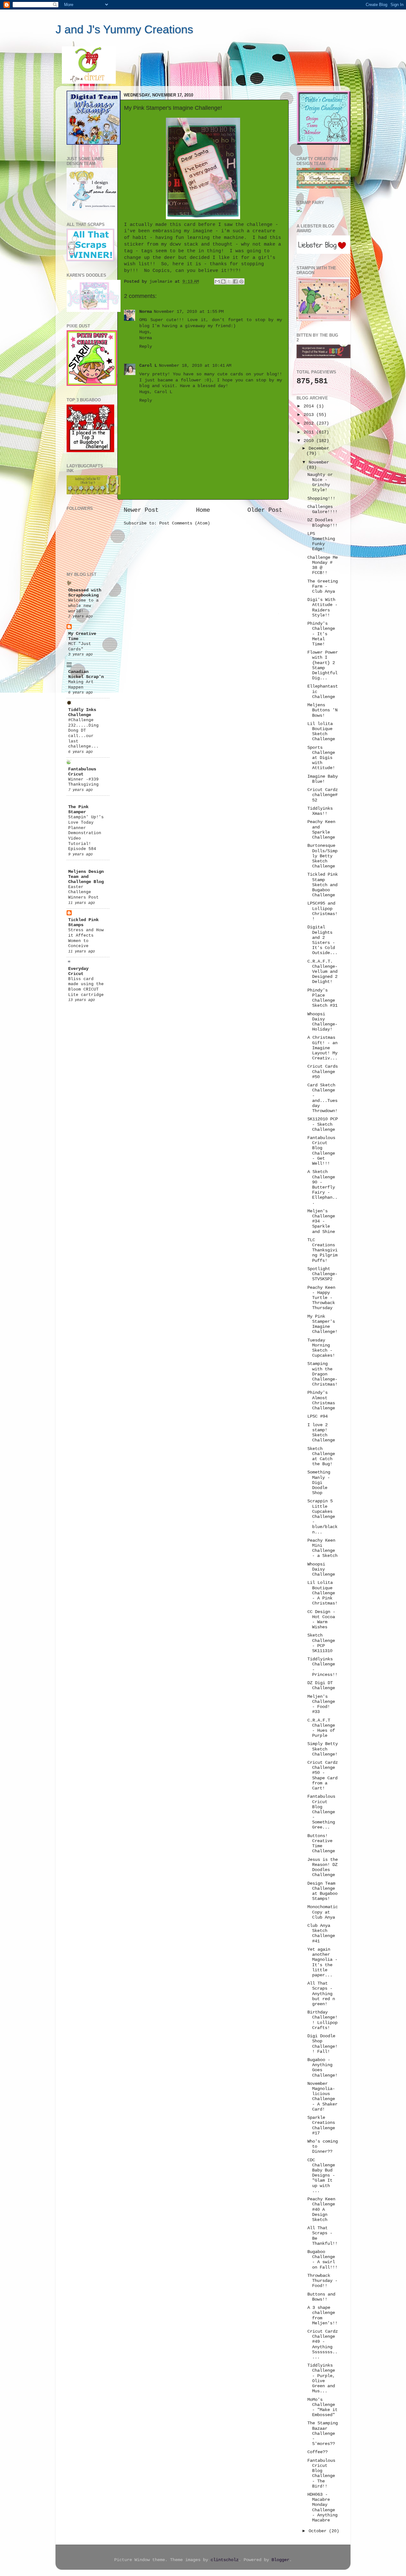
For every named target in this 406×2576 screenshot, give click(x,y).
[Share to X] (229, 281)
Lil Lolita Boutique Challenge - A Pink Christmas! (322, 1593)
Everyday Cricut (78, 971)
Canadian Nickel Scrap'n (86, 674)
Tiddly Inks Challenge (82, 712)
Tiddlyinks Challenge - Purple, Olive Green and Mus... (321, 2378)
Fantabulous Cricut (82, 772)
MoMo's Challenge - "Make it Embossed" (322, 2408)
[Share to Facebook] (235, 281)
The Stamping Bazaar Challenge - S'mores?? (323, 2434)
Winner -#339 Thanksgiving (83, 782)
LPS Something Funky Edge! (321, 542)
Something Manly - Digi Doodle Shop (319, 1483)
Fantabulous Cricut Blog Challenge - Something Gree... (321, 1812)
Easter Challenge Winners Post (83, 892)
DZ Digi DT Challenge (321, 1686)
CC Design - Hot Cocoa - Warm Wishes (321, 1620)
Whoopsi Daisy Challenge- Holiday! (322, 1022)
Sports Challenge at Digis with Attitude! (321, 758)
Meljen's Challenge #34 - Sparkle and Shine (321, 1222)
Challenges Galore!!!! (322, 509)
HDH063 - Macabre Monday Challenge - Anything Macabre (322, 2507)
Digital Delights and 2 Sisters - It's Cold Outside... (322, 940)
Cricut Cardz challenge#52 (323, 795)
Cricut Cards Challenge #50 (323, 1072)
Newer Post (141, 510)
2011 (310, 432)
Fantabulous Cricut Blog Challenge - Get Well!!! (321, 1151)
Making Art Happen (81, 685)
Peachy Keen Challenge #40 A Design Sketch (321, 2210)
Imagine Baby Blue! (323, 779)
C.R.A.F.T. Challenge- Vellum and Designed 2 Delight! (322, 972)
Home (203, 510)
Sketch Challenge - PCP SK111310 (321, 1643)
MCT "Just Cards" (80, 647)
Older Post (265, 510)
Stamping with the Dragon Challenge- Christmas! (322, 1374)
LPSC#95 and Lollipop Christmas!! (322, 911)
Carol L (148, 366)
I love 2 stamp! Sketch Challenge (321, 1433)
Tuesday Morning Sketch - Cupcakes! (321, 1348)
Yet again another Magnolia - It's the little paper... (322, 1962)
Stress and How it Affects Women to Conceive (86, 938)
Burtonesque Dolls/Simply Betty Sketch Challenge (322, 856)
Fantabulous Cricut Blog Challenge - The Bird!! (321, 2474)
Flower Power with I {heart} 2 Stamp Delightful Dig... (323, 665)
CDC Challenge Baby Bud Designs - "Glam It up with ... (321, 2176)
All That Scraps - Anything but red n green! (321, 1994)
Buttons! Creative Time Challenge (321, 1844)
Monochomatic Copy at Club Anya (323, 1912)
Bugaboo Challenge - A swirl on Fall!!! (322, 2260)
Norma (146, 312)
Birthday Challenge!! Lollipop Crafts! (322, 2020)
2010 (310, 441)
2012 (310, 423)
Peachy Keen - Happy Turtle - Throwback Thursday (321, 1298)
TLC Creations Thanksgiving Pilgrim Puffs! (322, 1250)
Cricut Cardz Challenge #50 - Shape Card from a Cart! (323, 1776)
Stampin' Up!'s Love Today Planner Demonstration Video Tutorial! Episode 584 (86, 833)
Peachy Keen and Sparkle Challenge (321, 830)
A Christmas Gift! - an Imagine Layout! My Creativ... (322, 1048)
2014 (310, 406)
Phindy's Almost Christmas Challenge (321, 1400)
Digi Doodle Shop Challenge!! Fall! (322, 2044)
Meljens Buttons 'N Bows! (322, 710)
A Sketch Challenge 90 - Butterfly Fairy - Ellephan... (322, 1187)
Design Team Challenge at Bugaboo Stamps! (322, 1891)
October (319, 2531)
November (319, 462)
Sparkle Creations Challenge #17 (321, 2125)
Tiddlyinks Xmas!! (320, 811)
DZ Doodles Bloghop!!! (322, 523)
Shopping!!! (321, 499)
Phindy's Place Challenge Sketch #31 (322, 998)
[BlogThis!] (223, 281)
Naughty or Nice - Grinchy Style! (320, 483)
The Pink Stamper (78, 810)
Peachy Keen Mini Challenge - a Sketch (322, 1548)
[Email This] (217, 281)
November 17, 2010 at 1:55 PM (189, 312)
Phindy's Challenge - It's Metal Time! (321, 634)
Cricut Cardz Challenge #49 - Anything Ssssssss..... (323, 2344)
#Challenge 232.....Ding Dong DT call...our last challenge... (83, 733)
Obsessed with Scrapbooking (85, 593)
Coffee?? (318, 2452)
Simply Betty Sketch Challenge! (323, 1749)
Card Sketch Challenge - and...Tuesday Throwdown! (322, 1098)
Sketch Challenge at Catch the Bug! (321, 1457)
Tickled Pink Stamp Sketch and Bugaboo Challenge (323, 885)
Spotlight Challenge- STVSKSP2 (322, 1274)
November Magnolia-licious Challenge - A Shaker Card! (322, 2097)
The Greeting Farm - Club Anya (323, 586)
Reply (146, 347)
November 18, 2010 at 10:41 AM (195, 366)
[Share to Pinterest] (241, 281)
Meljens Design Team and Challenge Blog (86, 877)
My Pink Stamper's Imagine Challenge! (322, 1324)
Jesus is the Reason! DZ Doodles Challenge (323, 1868)
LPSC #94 (318, 1416)
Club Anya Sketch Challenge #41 (321, 1934)
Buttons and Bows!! (321, 2297)
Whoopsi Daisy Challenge (321, 1569)
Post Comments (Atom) (185, 523)
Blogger (280, 2560)
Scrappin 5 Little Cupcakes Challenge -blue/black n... (322, 1517)
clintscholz (225, 2560)
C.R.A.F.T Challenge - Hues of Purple (321, 1728)
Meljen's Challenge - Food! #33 (321, 1704)
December (319, 448)
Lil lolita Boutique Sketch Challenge (321, 732)
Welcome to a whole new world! (83, 606)
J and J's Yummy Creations (124, 29)
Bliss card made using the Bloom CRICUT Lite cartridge (86, 987)
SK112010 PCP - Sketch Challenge (323, 1124)
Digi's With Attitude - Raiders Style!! (322, 608)
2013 (310, 415)
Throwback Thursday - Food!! (322, 2281)
